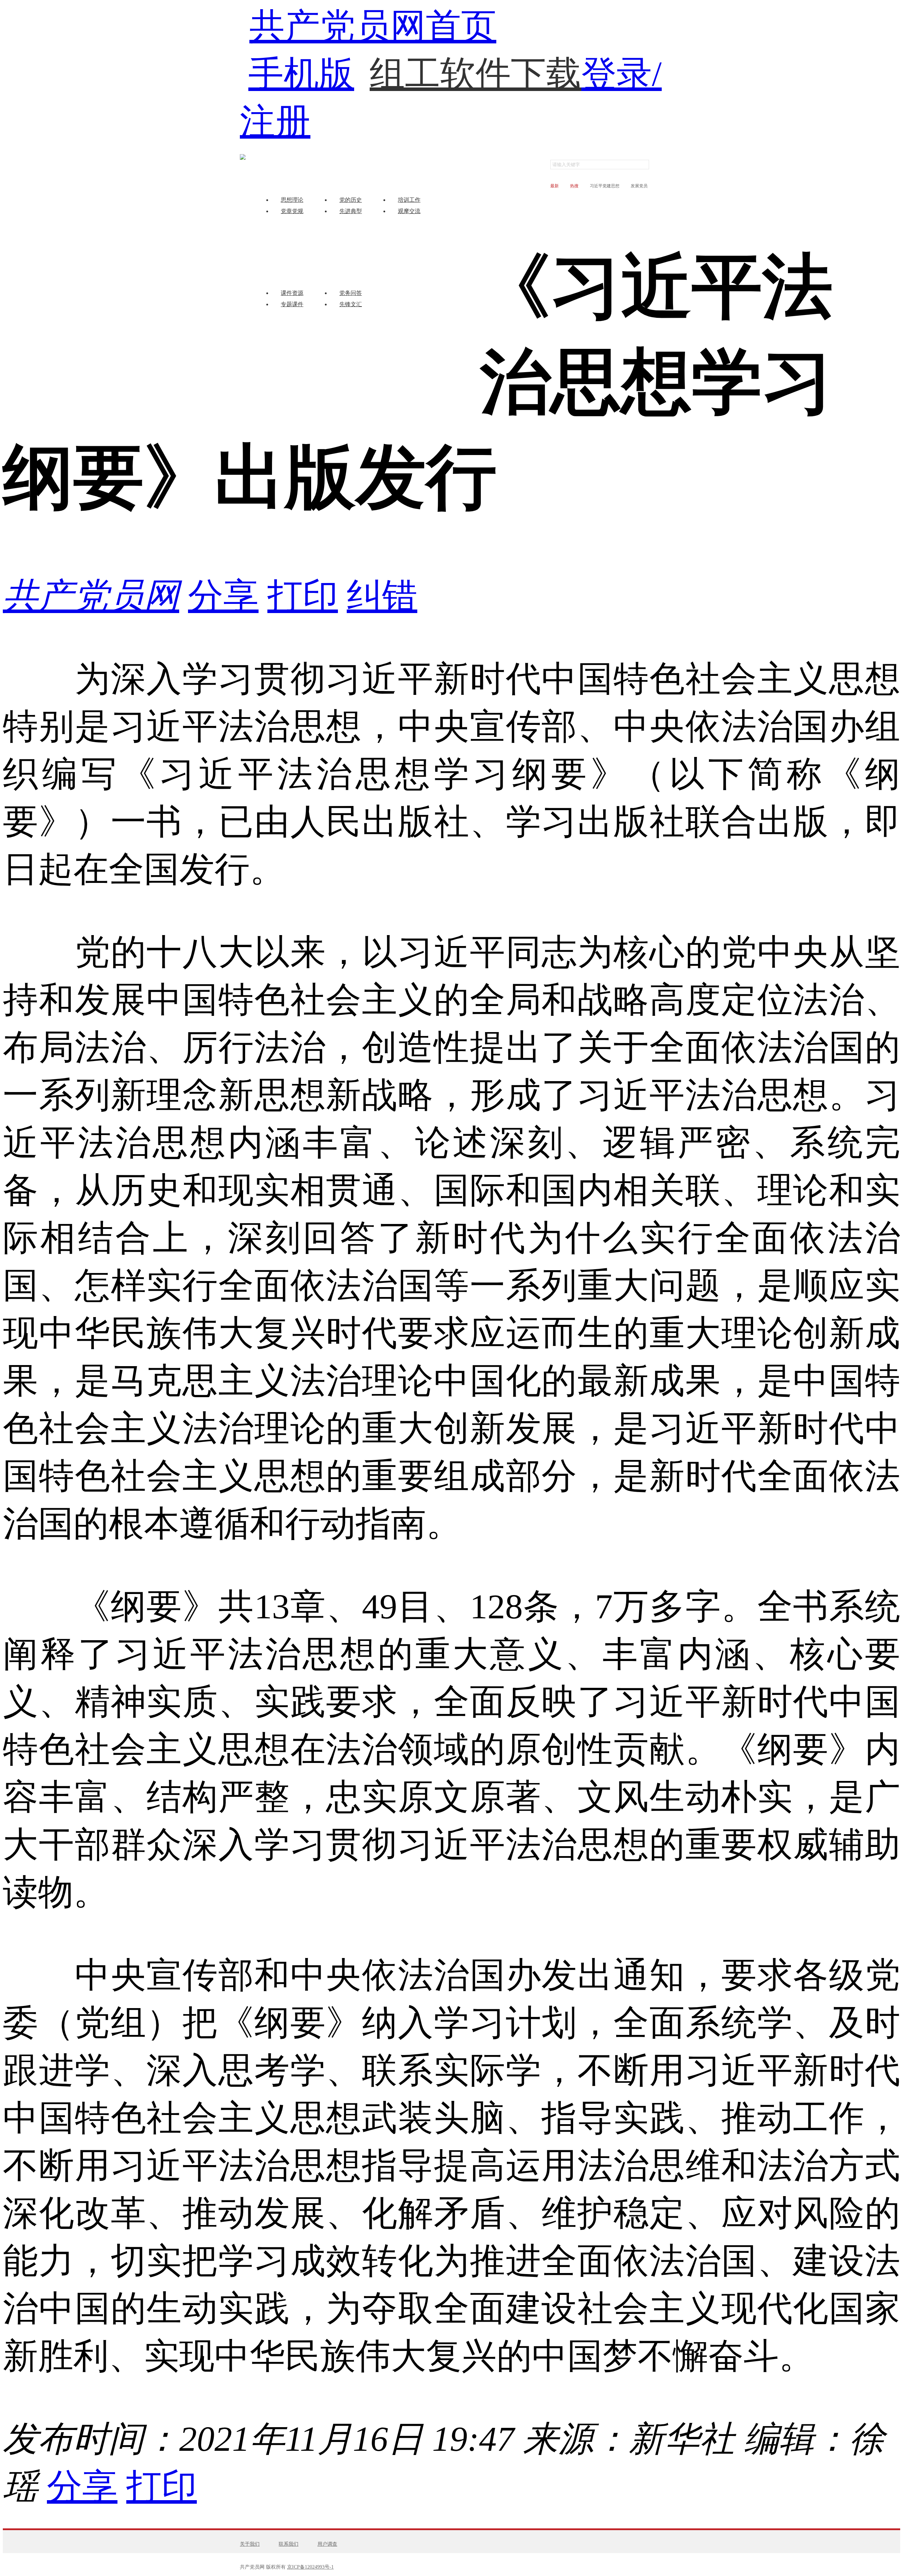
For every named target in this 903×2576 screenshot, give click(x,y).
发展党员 (639, 186)
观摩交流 (409, 211)
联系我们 (289, 2544)
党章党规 (292, 211)
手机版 (301, 74)
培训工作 (409, 200)
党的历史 (351, 200)
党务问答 (351, 293)
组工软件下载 (475, 59)
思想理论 (292, 200)
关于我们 (250, 2544)
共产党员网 (91, 596)
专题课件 (292, 304)
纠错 (382, 596)
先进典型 (351, 211)
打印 (303, 596)
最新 (554, 186)
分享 (223, 596)
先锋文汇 (351, 304)
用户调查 (327, 2544)
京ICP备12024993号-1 (310, 2567)
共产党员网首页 (373, 26)
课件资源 (292, 293)
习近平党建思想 (605, 186)
